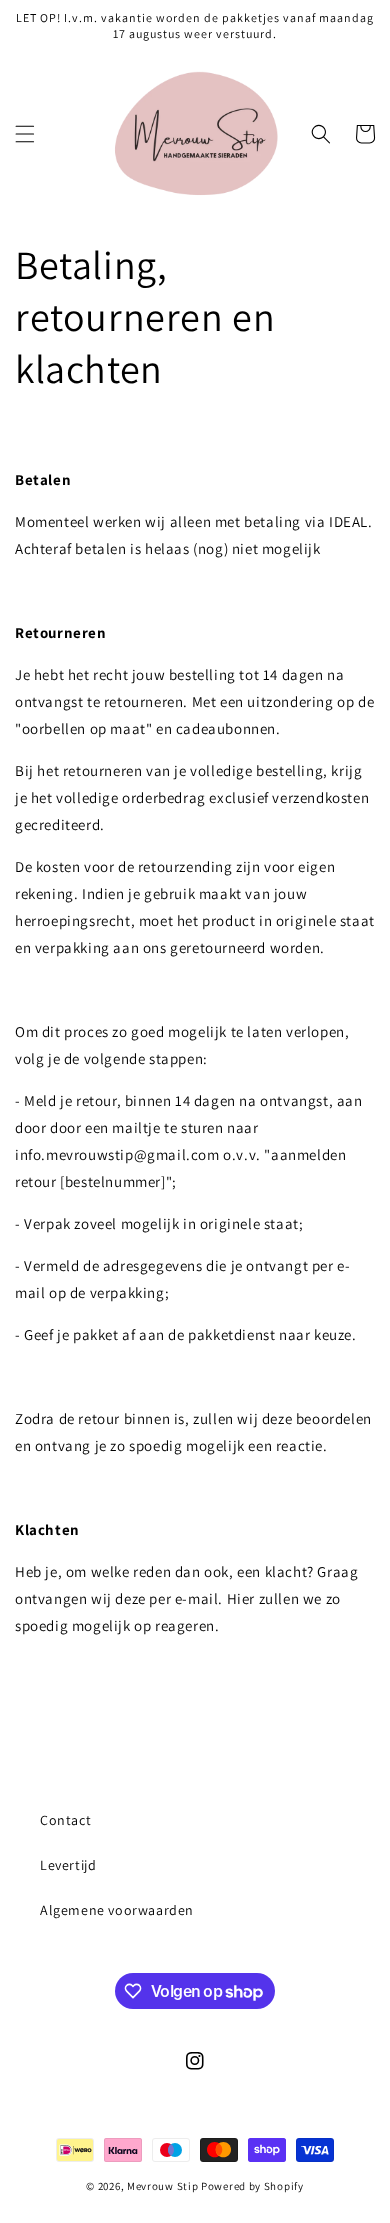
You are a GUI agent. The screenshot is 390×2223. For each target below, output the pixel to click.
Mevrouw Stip (164, 2186)
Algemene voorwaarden (117, 1910)
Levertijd (68, 1865)
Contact (65, 1820)
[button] (25, 134)
